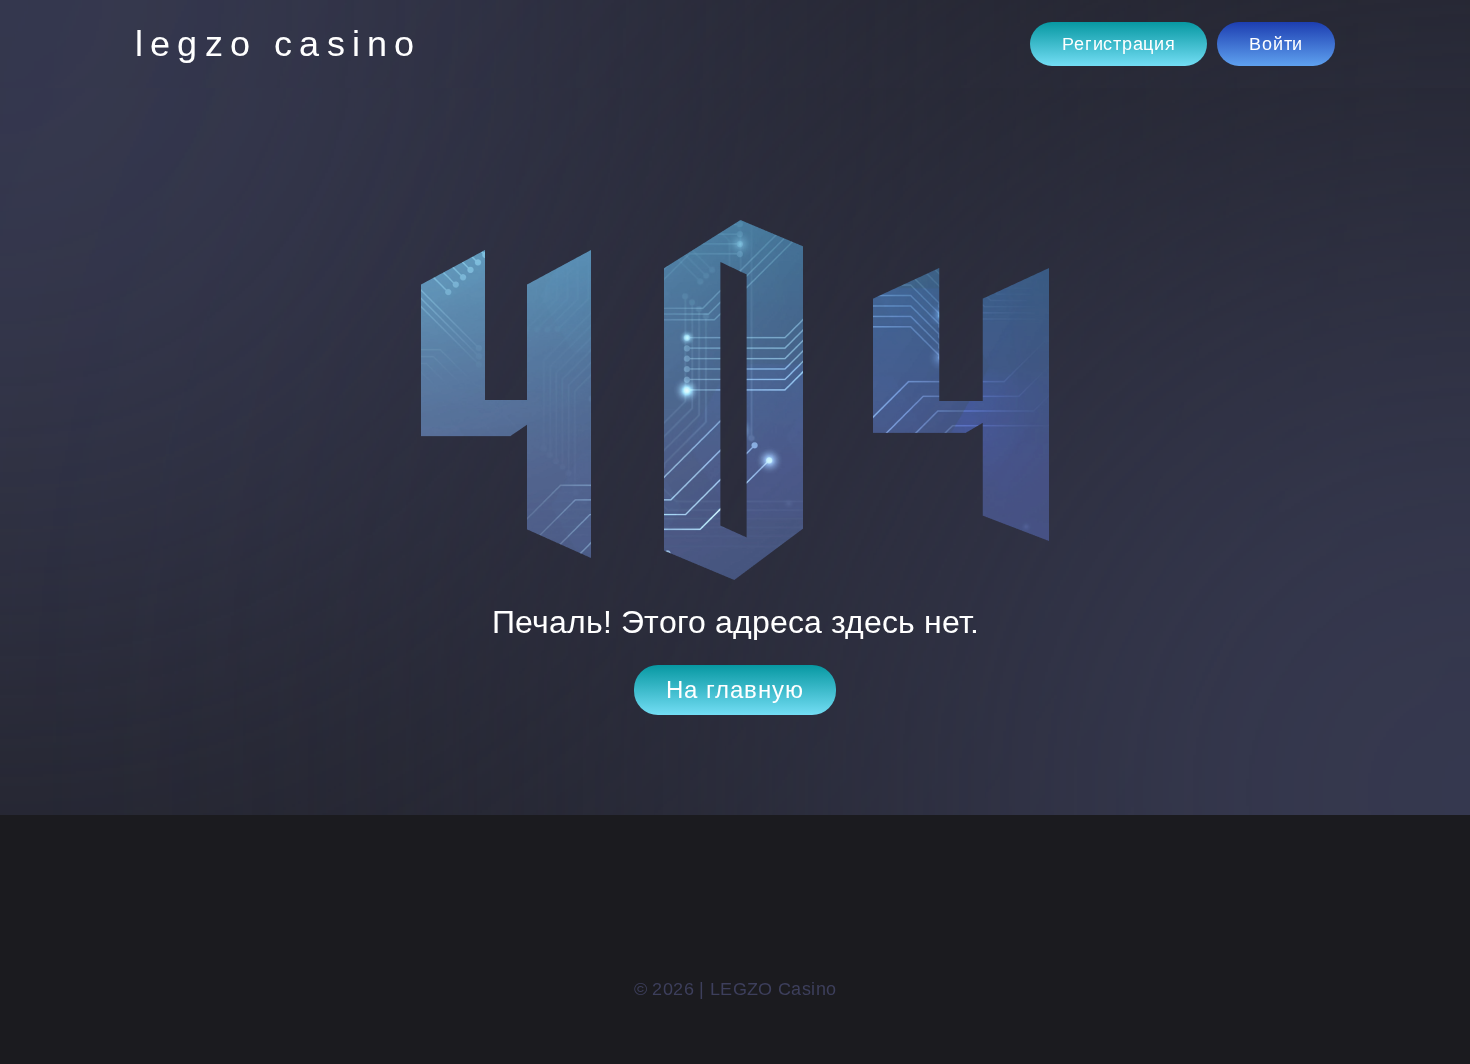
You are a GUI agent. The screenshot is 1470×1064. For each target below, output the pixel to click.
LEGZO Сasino (278, 43)
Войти (1276, 44)
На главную (735, 689)
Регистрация (1118, 44)
